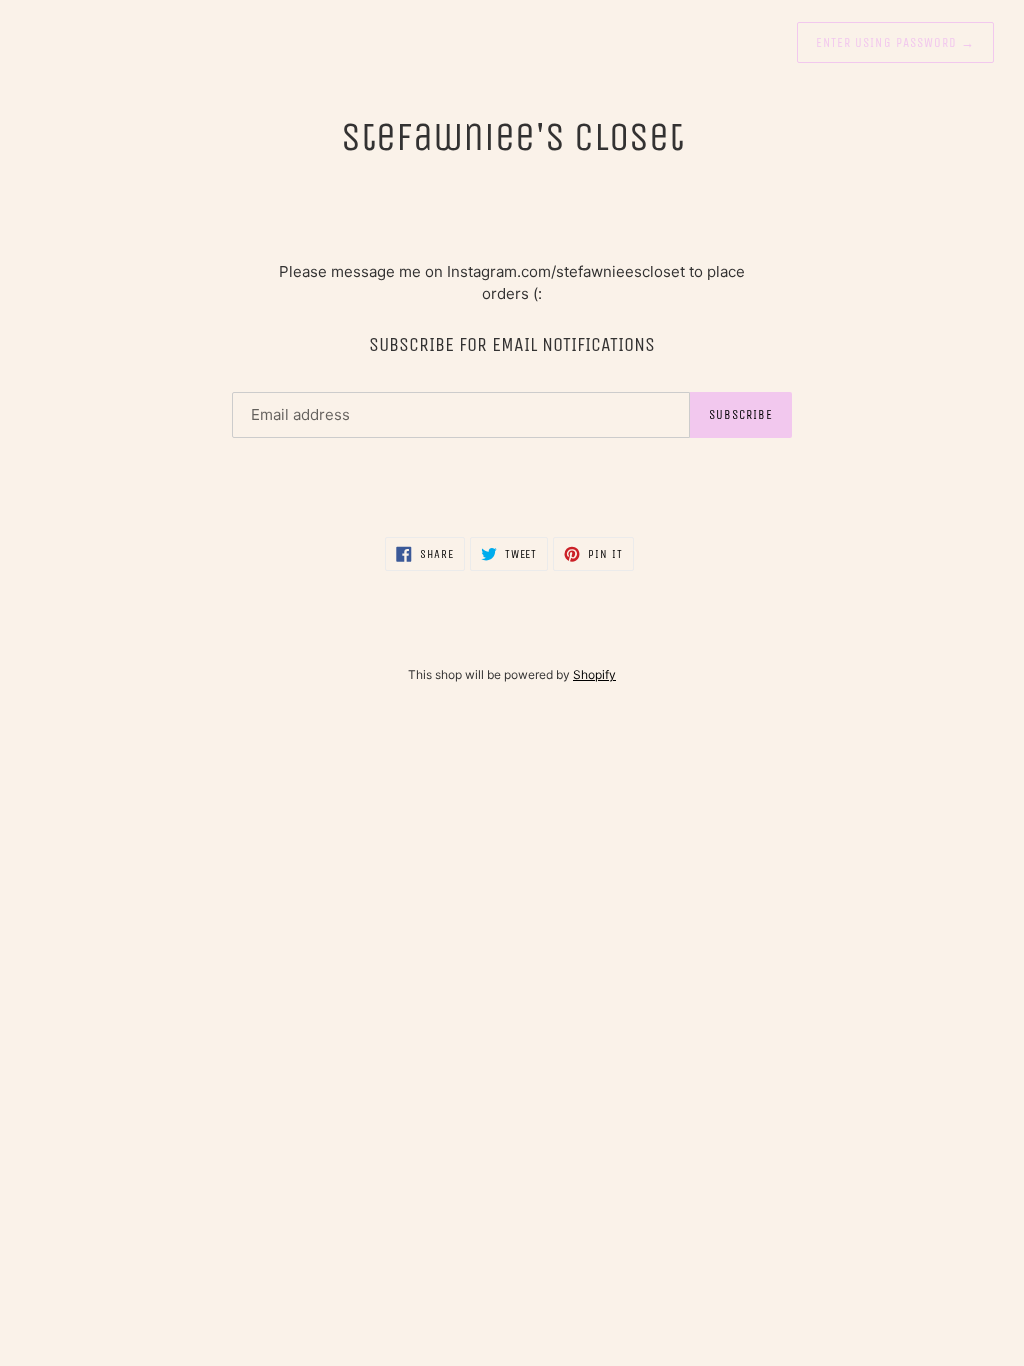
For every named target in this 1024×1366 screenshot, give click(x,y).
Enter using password (895, 42)
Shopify (594, 674)
